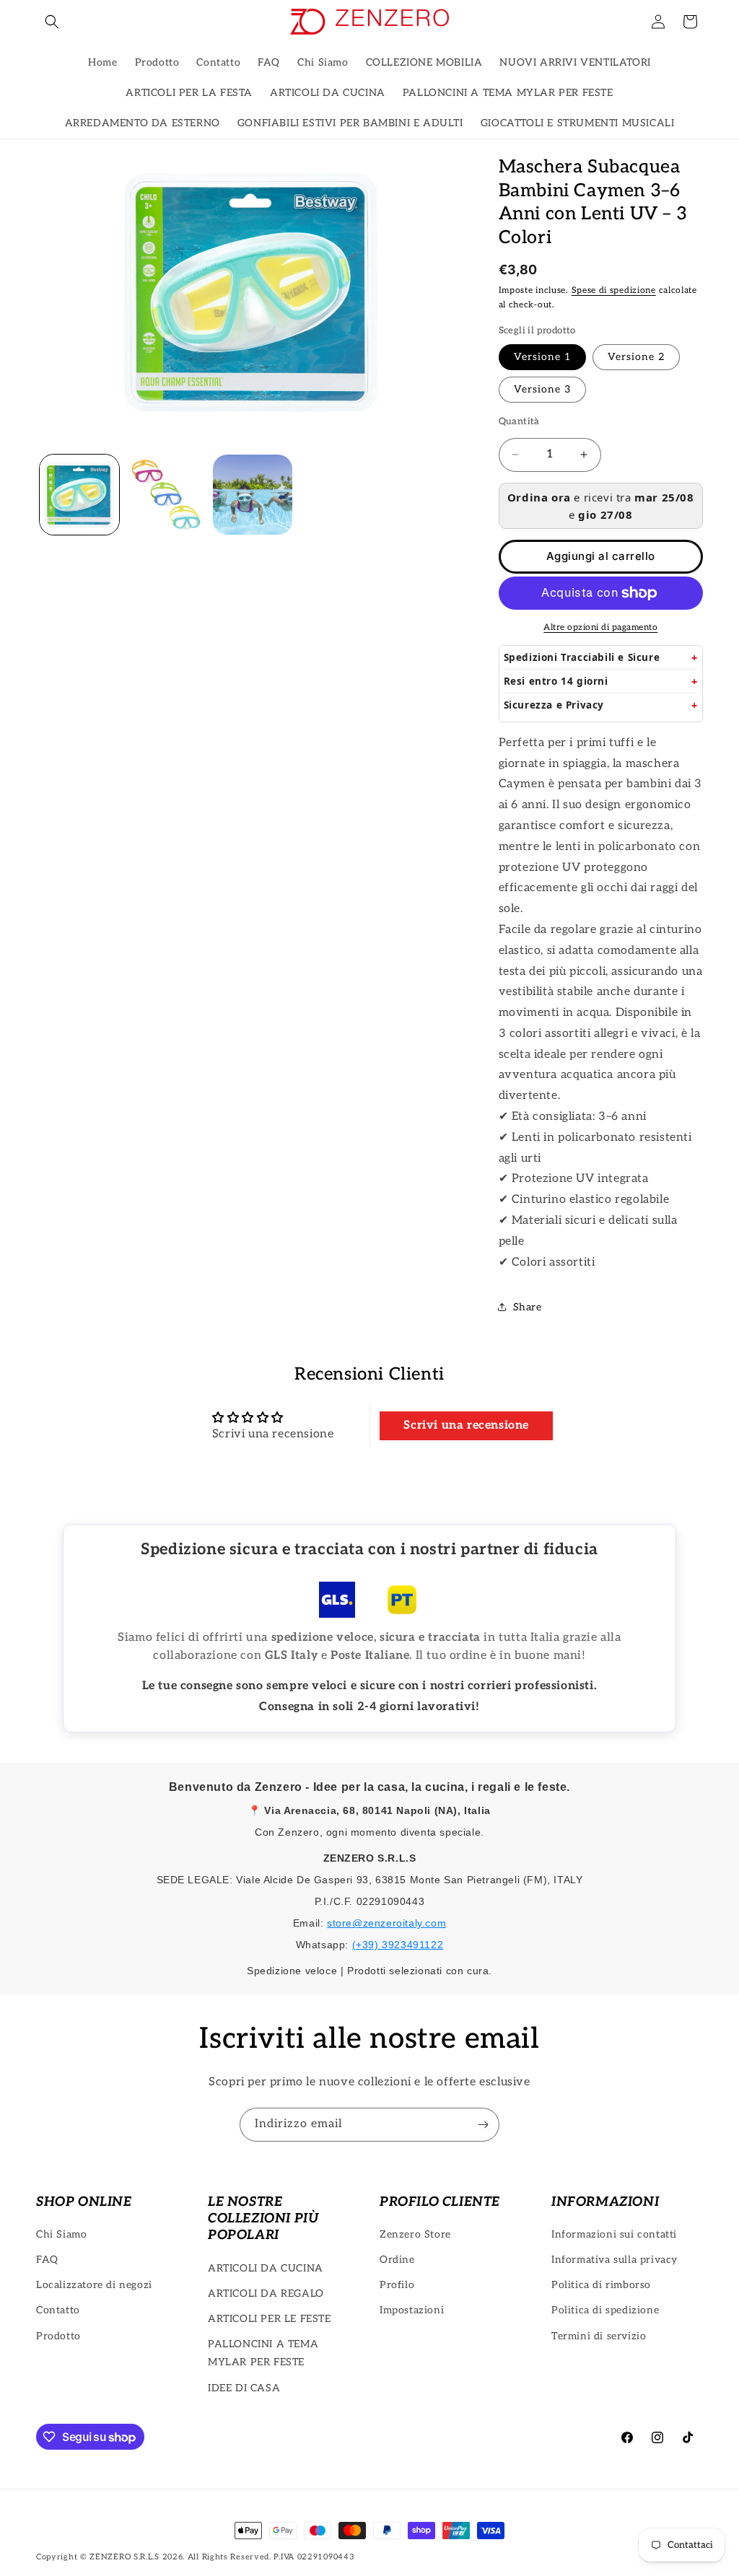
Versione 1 (542, 357)
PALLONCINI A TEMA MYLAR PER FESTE (263, 2353)
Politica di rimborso (601, 2285)
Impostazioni (412, 2310)
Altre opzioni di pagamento (600, 627)
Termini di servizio (599, 2336)
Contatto (58, 2310)
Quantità (519, 421)
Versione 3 (542, 389)
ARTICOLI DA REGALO (266, 2294)
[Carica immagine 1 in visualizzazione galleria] (79, 494)
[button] (52, 22)
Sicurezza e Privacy (554, 705)
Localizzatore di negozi (94, 2285)
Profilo (397, 2285)
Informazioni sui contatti (614, 2234)
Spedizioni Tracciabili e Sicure (582, 657)
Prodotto (58, 2336)
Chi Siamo (61, 2234)
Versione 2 (636, 357)
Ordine (397, 2260)
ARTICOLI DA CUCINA (266, 2268)
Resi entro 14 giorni (556, 681)
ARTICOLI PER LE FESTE (270, 2319)
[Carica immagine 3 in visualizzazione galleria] (253, 494)
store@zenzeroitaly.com (386, 1923)
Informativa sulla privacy (615, 2260)
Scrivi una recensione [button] (466, 1425)
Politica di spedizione (605, 2310)
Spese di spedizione (614, 290)
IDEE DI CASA (244, 2388)
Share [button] (528, 1307)
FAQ (47, 2260)
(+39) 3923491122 (398, 1945)
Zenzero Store (415, 2234)
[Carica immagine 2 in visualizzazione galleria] (166, 494)
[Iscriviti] (483, 2125)
